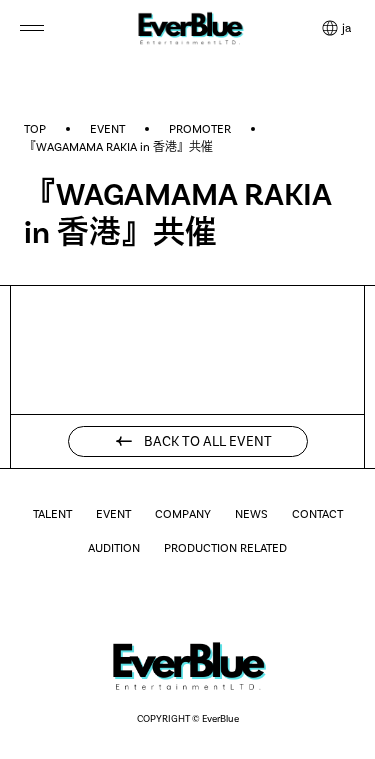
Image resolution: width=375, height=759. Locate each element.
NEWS (251, 514)
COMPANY (183, 514)
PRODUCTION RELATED (225, 548)
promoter (200, 129)
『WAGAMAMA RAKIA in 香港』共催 (118, 147)
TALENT (52, 514)
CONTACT (317, 514)
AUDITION (114, 548)
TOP (35, 129)
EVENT (107, 129)
